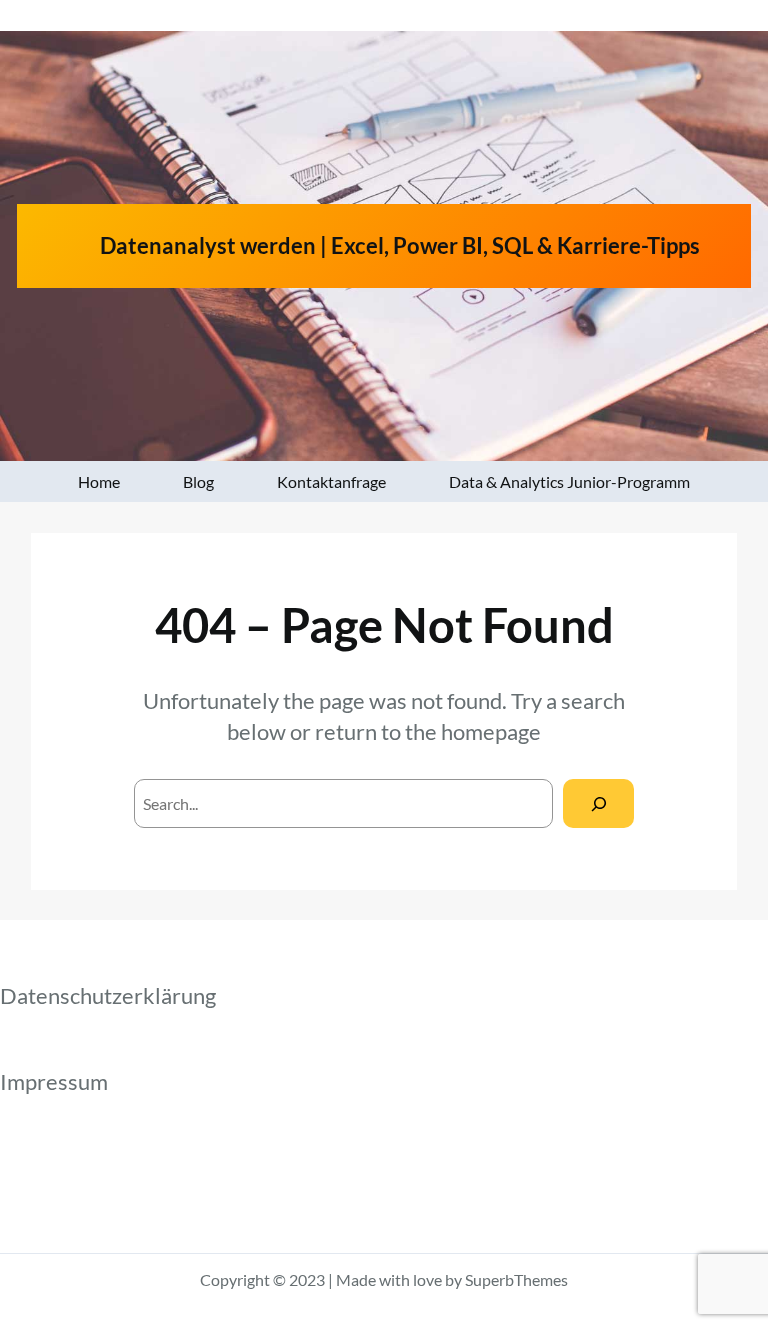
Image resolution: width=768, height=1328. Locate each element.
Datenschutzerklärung (108, 995)
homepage (491, 731)
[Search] (598, 803)
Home (99, 481)
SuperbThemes (516, 1279)
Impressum (54, 1081)
